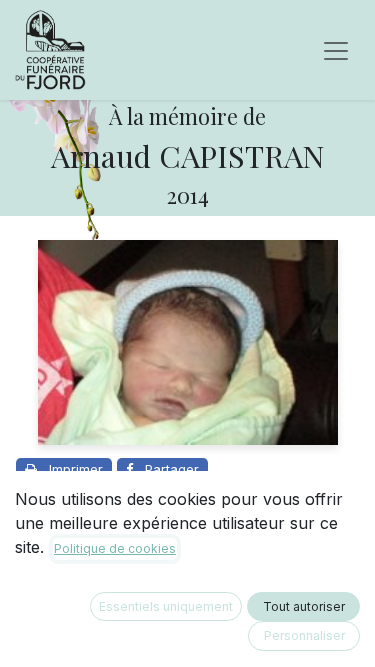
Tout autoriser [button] (304, 606)
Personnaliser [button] (304, 635)
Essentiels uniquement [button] (166, 606)
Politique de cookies (115, 548)
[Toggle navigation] (336, 50)
